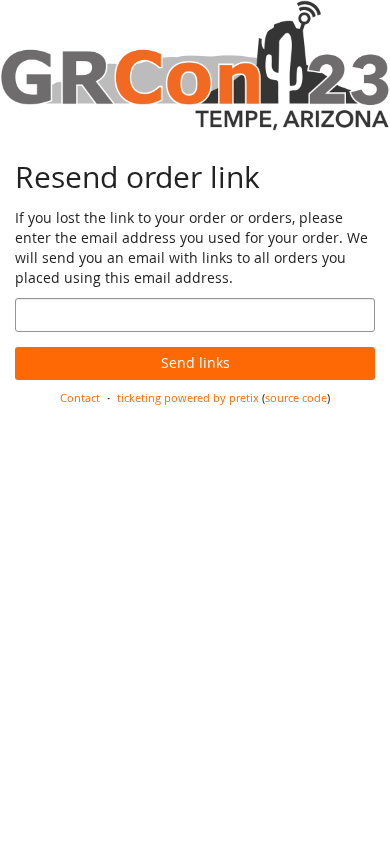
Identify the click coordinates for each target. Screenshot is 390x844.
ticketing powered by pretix (188, 397)
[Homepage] (195, 65)
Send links (195, 362)
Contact (80, 397)
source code (296, 397)
